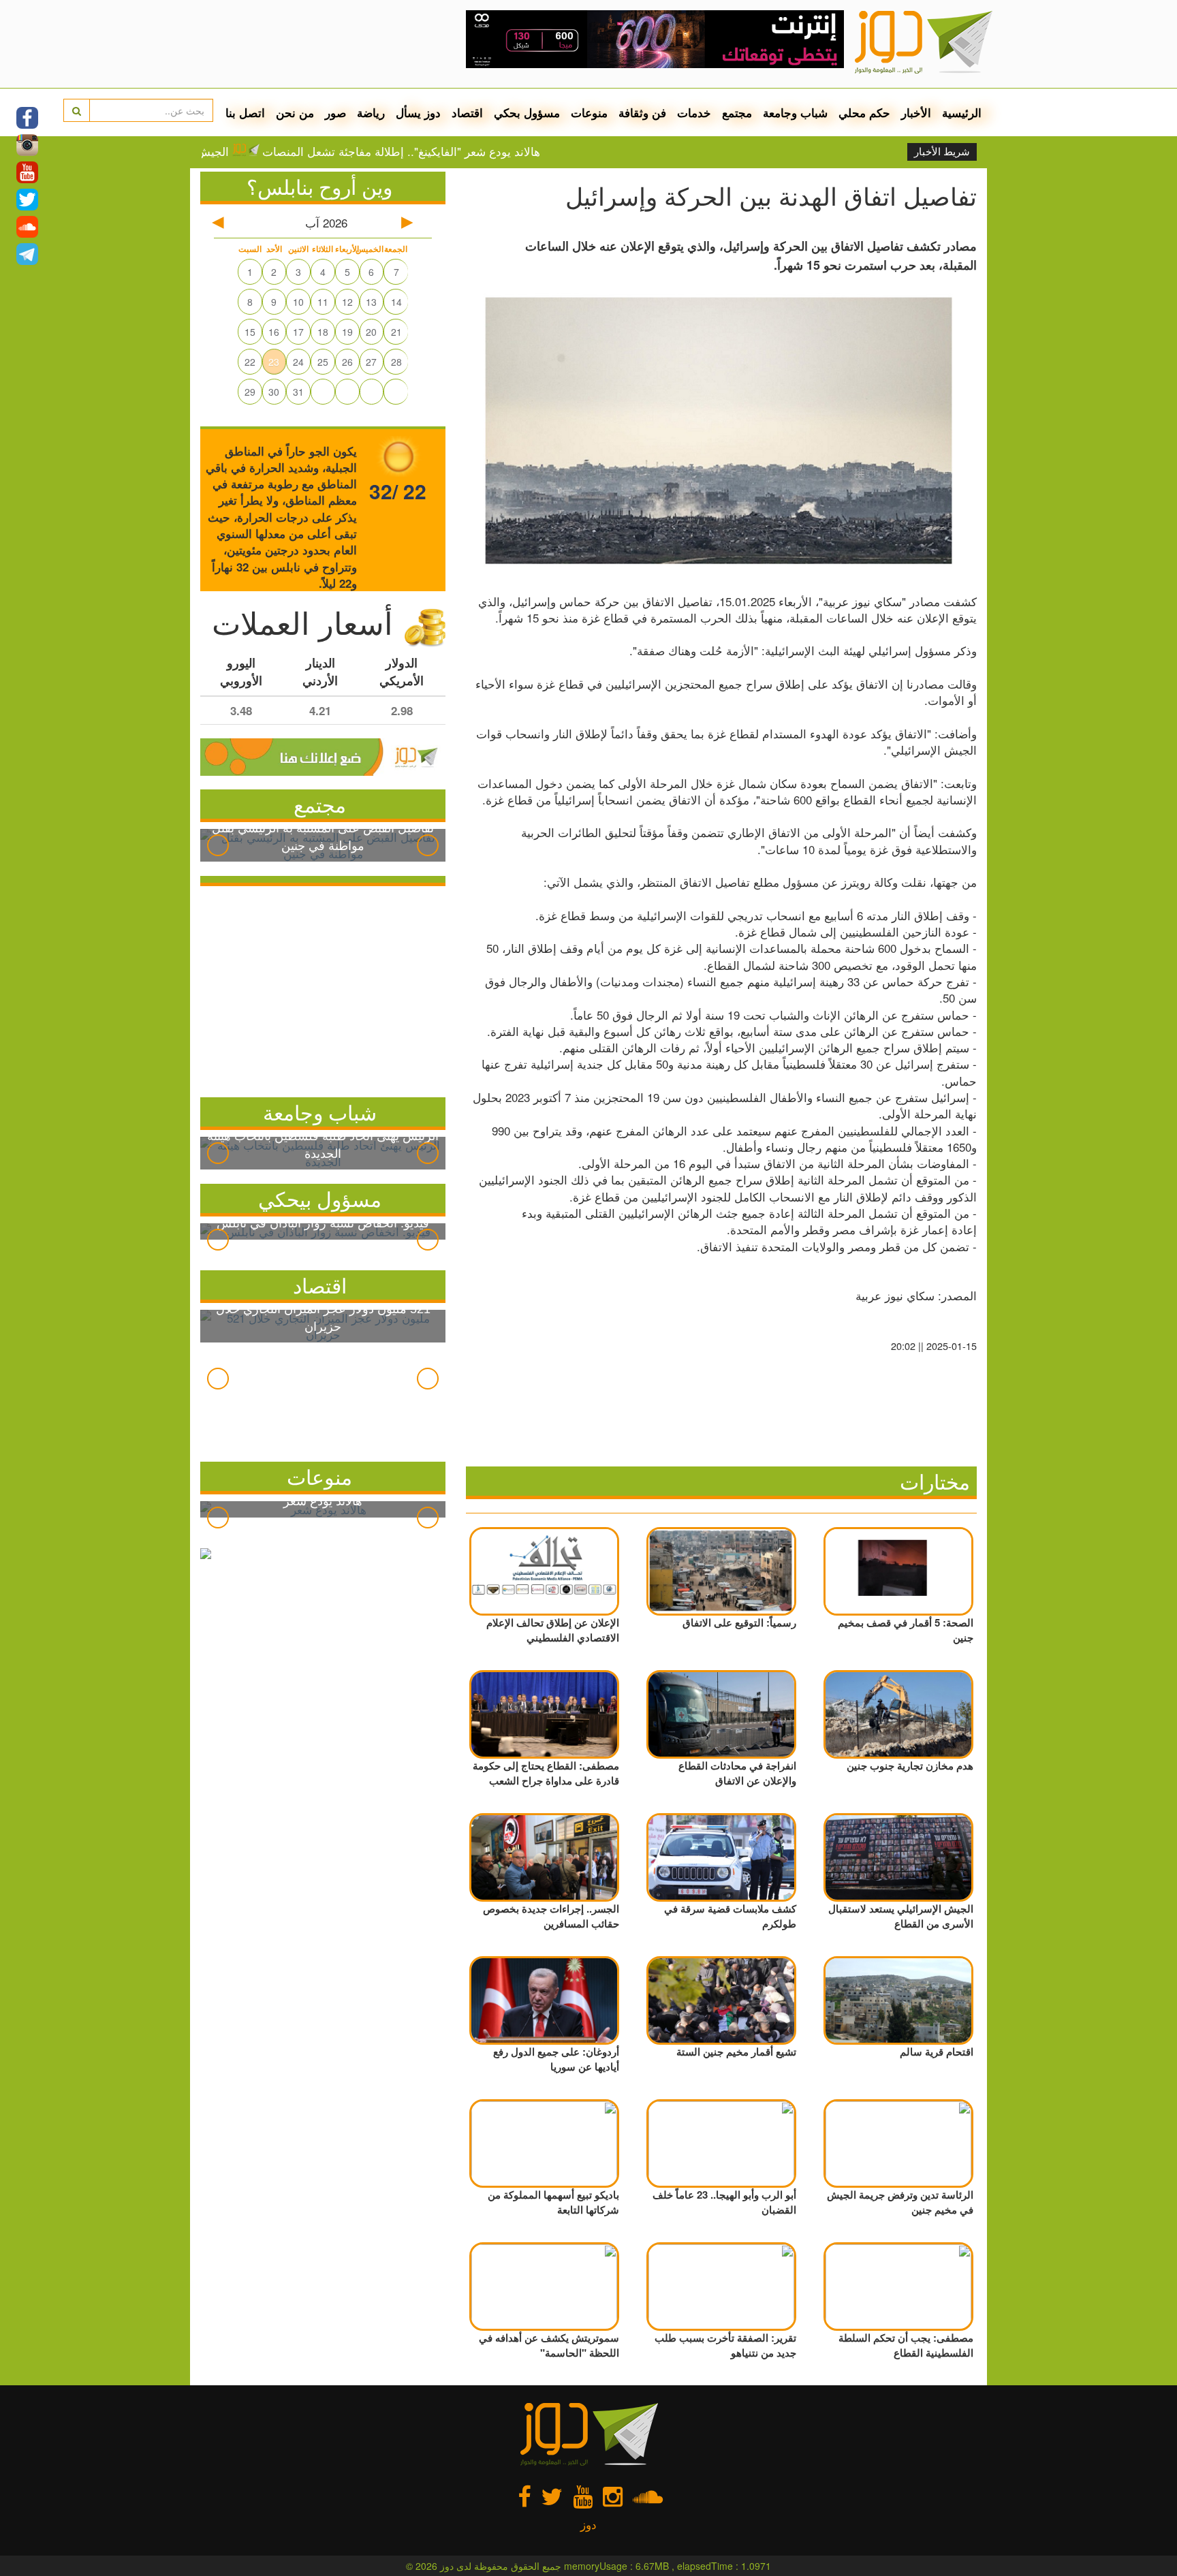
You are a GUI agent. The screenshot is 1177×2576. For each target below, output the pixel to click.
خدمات (694, 112)
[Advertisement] (323, 988)
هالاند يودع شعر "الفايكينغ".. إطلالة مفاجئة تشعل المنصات (467, 151)
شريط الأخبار (942, 152)
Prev (218, 845)
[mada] (655, 34)
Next (428, 845)
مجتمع (737, 112)
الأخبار (916, 112)
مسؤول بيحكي (320, 1198)
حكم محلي (864, 112)
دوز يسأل (418, 112)
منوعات (589, 112)
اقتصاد (467, 112)
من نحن (295, 112)
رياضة (371, 112)
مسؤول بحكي (527, 112)
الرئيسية (962, 112)
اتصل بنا (245, 112)
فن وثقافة (642, 112)
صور (335, 112)
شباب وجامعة (795, 112)
